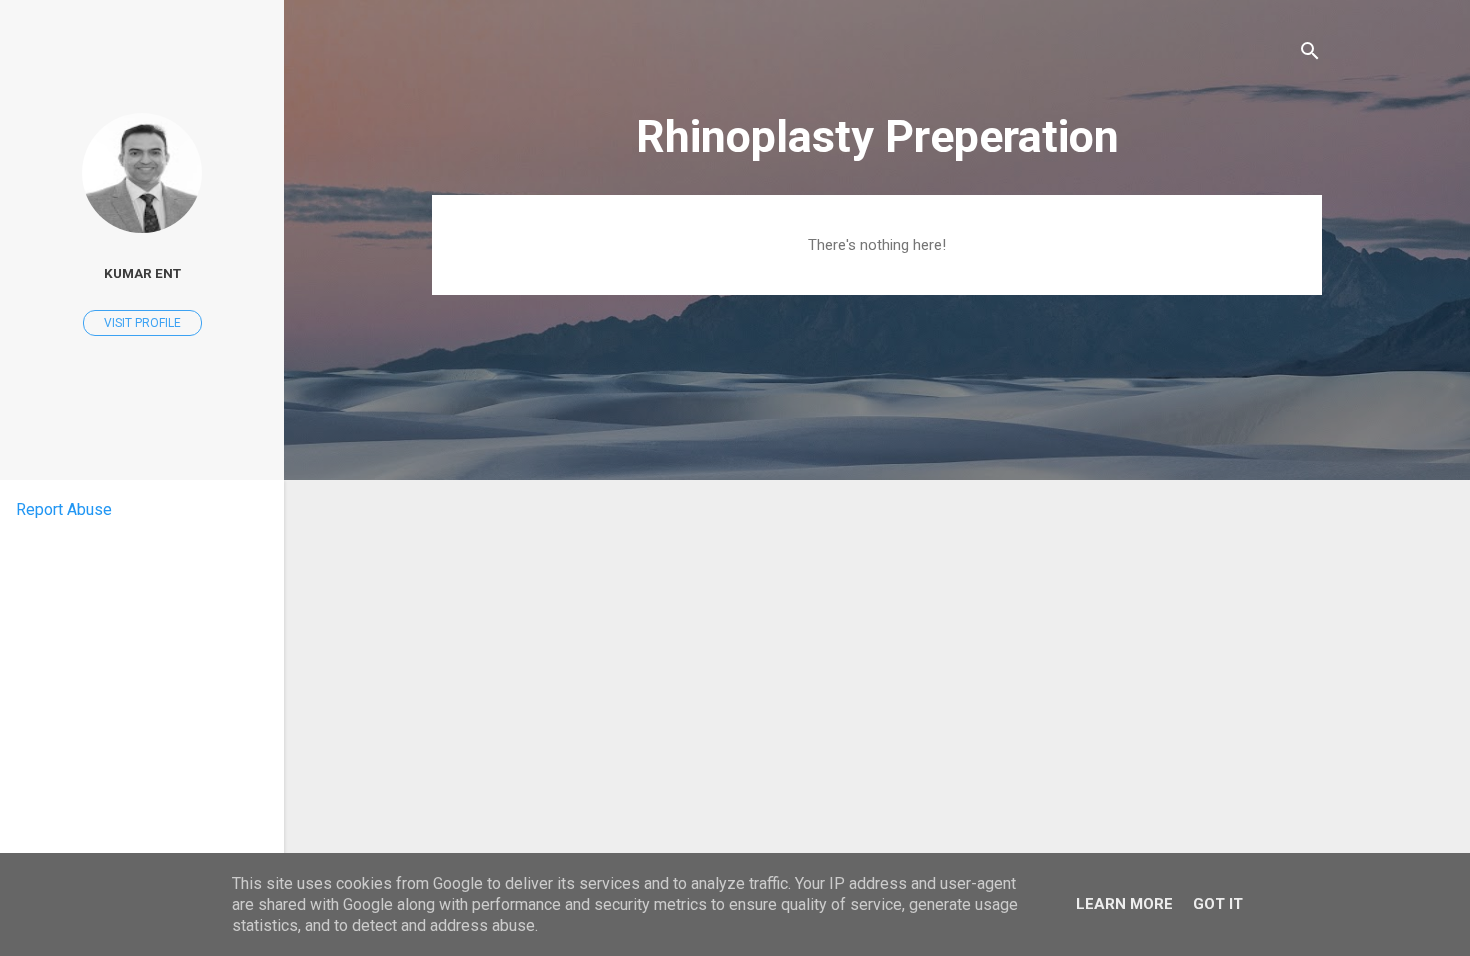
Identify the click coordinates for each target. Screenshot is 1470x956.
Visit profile (142, 323)
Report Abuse (64, 509)
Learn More (1124, 904)
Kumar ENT (142, 273)
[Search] (1310, 54)
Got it (1218, 904)
